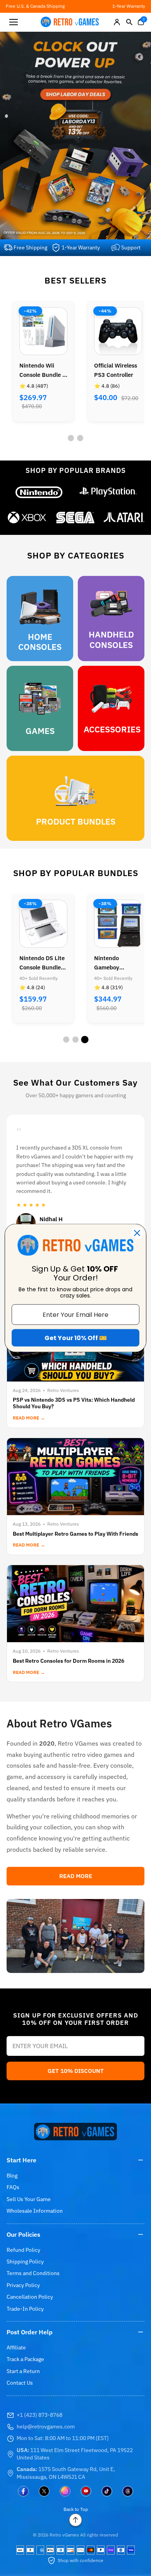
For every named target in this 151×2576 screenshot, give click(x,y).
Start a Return (23, 2371)
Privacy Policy (23, 2285)
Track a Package (25, 2359)
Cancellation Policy (30, 2297)
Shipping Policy (25, 2262)
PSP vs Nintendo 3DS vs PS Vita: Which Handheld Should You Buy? (74, 1403)
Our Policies (23, 2234)
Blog (12, 2176)
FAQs (13, 2187)
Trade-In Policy (25, 2309)
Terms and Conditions (33, 2273)
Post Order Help (30, 2332)
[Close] (137, 1233)
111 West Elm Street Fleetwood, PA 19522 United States (75, 2454)
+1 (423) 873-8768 (39, 2415)
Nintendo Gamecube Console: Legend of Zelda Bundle (116, 963)
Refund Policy (23, 2250)
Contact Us (20, 2383)
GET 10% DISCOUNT (76, 2071)
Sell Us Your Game (29, 2199)
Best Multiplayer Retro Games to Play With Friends (75, 1534)
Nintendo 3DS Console (113, 370)
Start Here (21, 2160)
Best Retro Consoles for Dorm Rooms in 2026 (69, 1661)
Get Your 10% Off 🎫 (76, 1338)
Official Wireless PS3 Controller (41, 370)
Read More (76, 1876)
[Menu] (14, 22)
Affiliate (16, 2347)
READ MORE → (29, 1418)
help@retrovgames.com (46, 2426)
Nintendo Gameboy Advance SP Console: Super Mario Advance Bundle (39, 963)
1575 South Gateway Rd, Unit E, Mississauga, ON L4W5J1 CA (66, 2473)
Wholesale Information (35, 2211)
